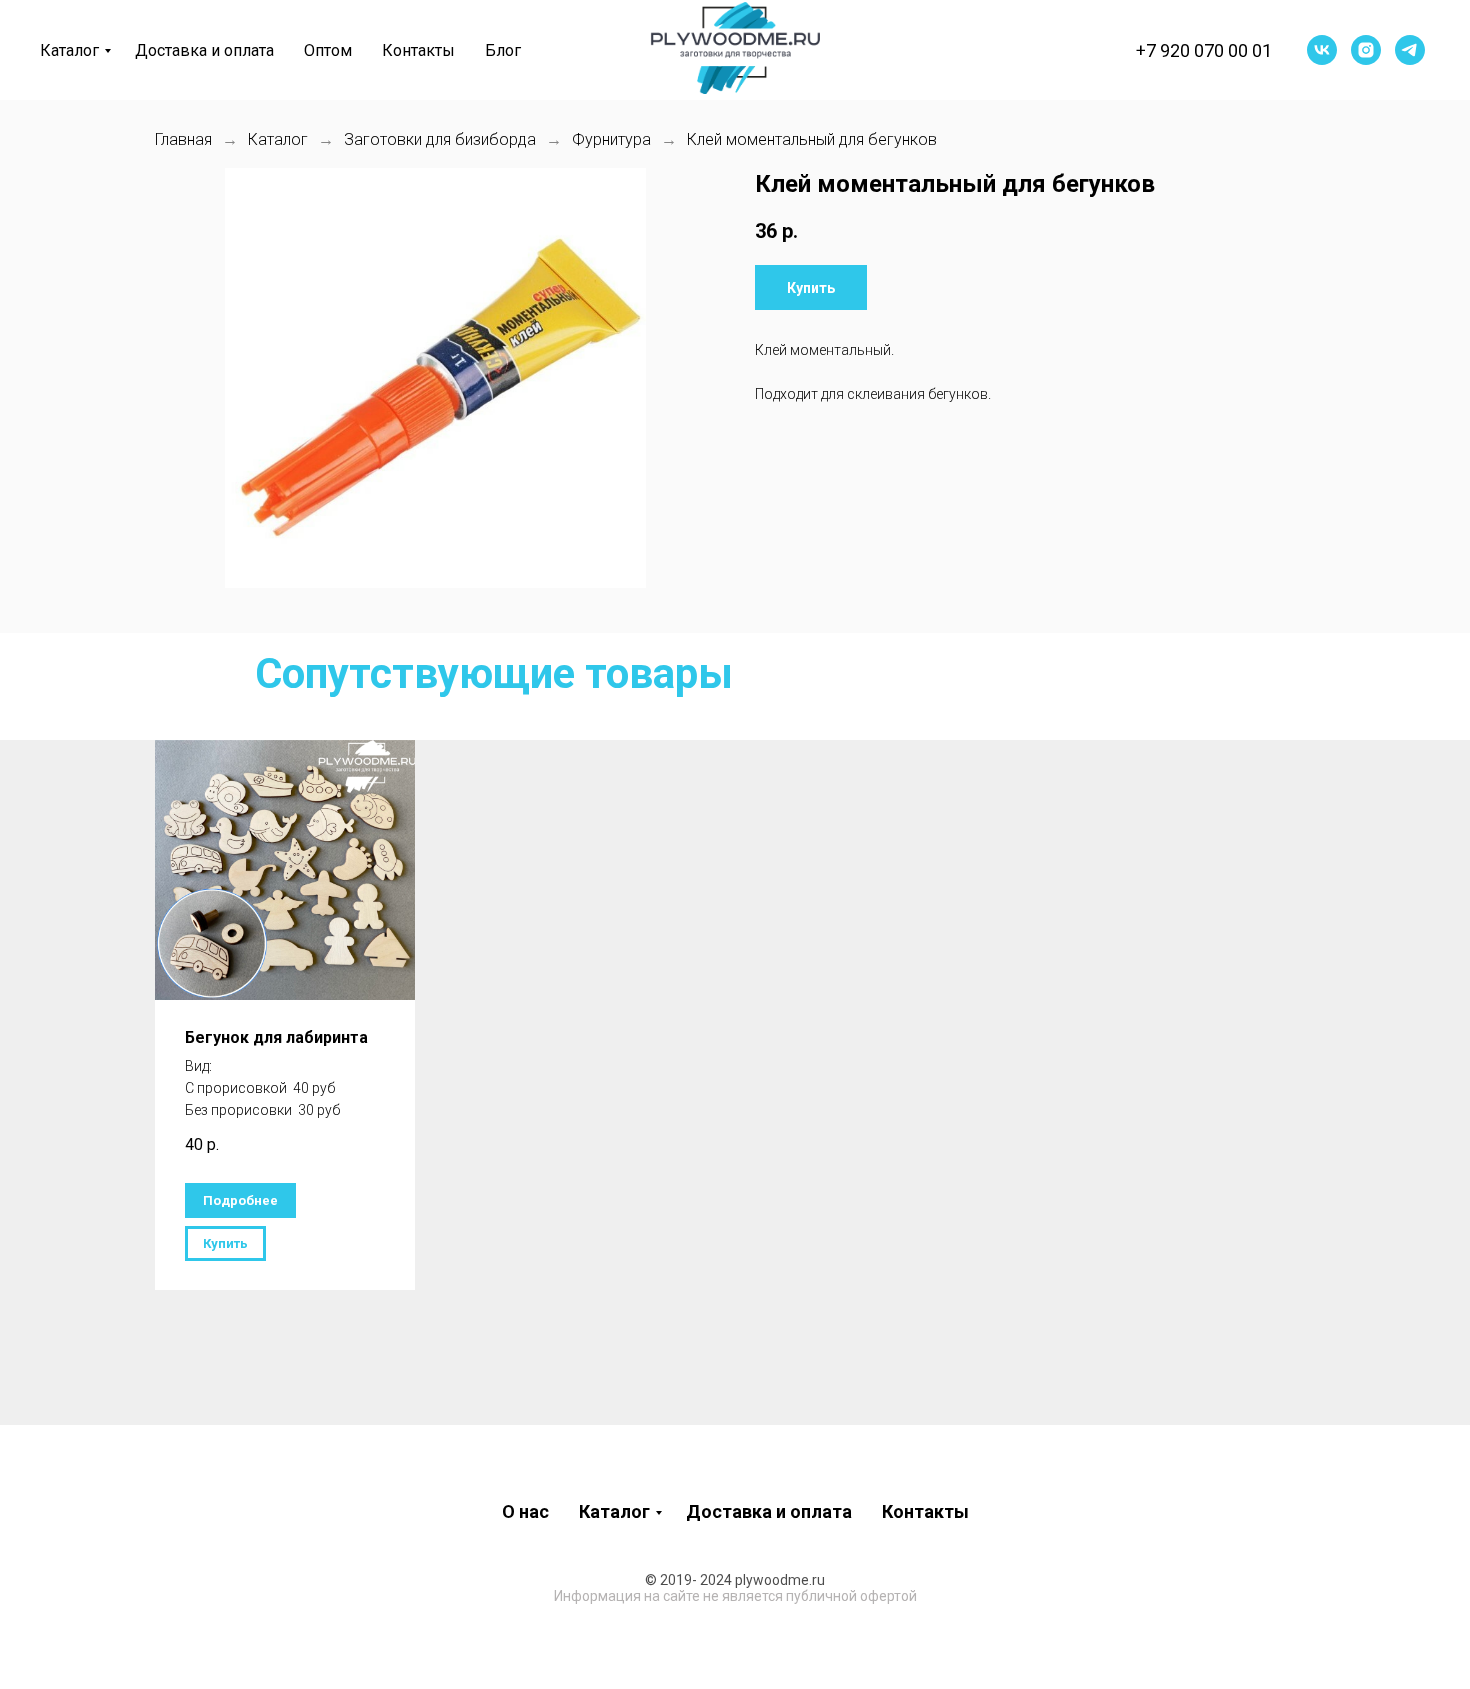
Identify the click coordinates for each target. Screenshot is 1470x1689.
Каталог (69, 50)
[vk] (1322, 50)
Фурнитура (611, 139)
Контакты (418, 50)
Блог (503, 50)
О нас (525, 1511)
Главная (183, 139)
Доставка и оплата (204, 50)
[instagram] (1366, 50)
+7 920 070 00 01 (1204, 50)
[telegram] (1410, 50)
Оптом (328, 50)
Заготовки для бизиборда (440, 139)
